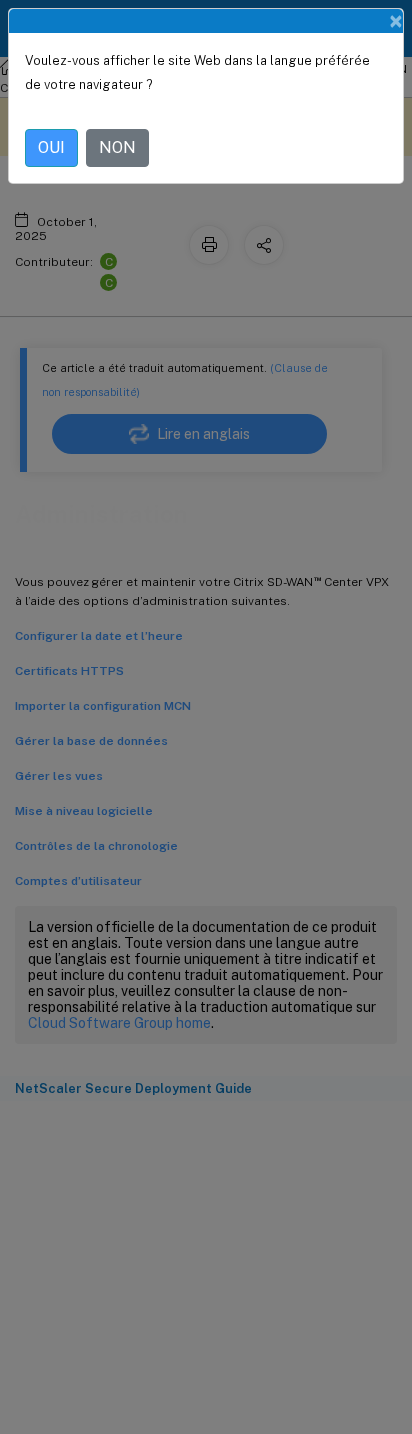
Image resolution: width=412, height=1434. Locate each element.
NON (117, 147)
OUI (51, 147)
